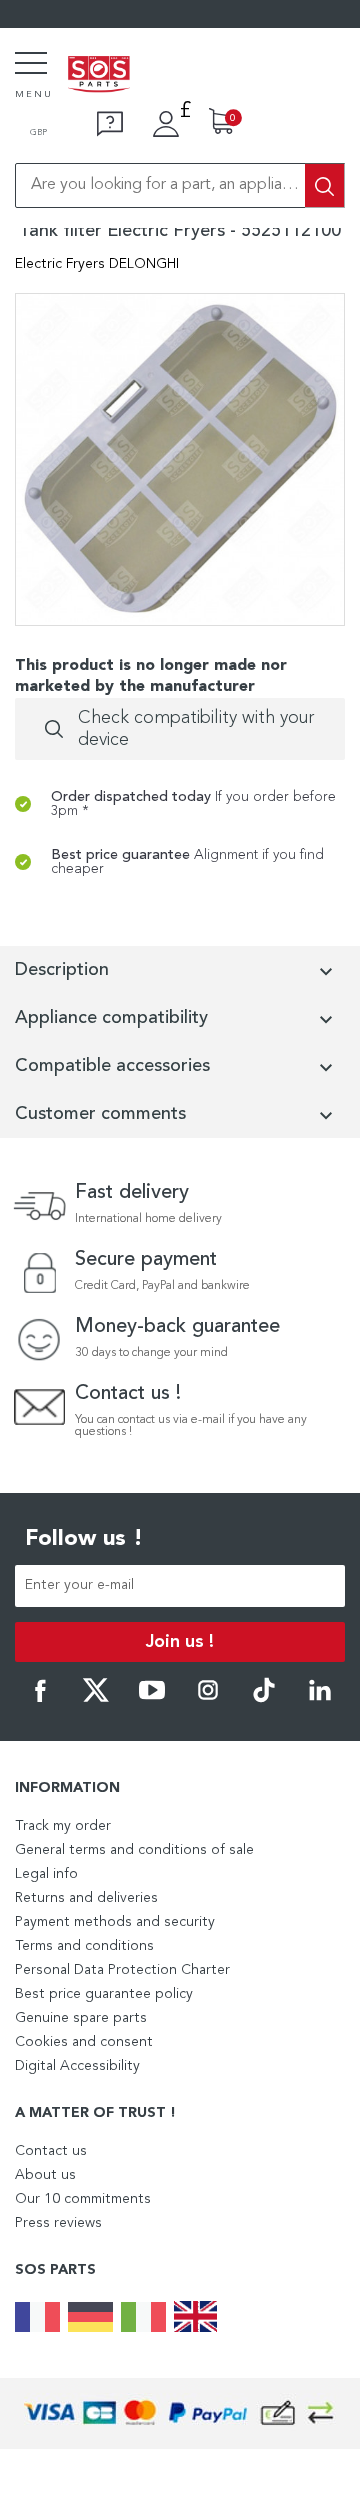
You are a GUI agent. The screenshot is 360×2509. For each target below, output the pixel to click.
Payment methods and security (115, 1922)
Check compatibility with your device (196, 729)
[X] (96, 1699)
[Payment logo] (180, 2413)
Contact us (51, 2151)
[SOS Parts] (99, 76)
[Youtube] (152, 1699)
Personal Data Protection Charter (122, 1970)
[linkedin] (320, 1699)
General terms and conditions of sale (134, 1850)
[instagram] (208, 1699)
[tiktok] (264, 1699)
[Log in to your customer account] (166, 124)
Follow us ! (84, 1539)
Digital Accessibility (77, 2066)
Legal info (46, 1874)
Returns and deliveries (86, 1898)
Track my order (63, 1826)
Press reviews (58, 2223)
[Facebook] (40, 1699)
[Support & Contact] (110, 124)
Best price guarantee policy (104, 1994)
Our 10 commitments (83, 2199)
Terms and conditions (84, 1946)
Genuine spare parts (81, 2018)
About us (45, 2175)
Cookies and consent (84, 2042)
